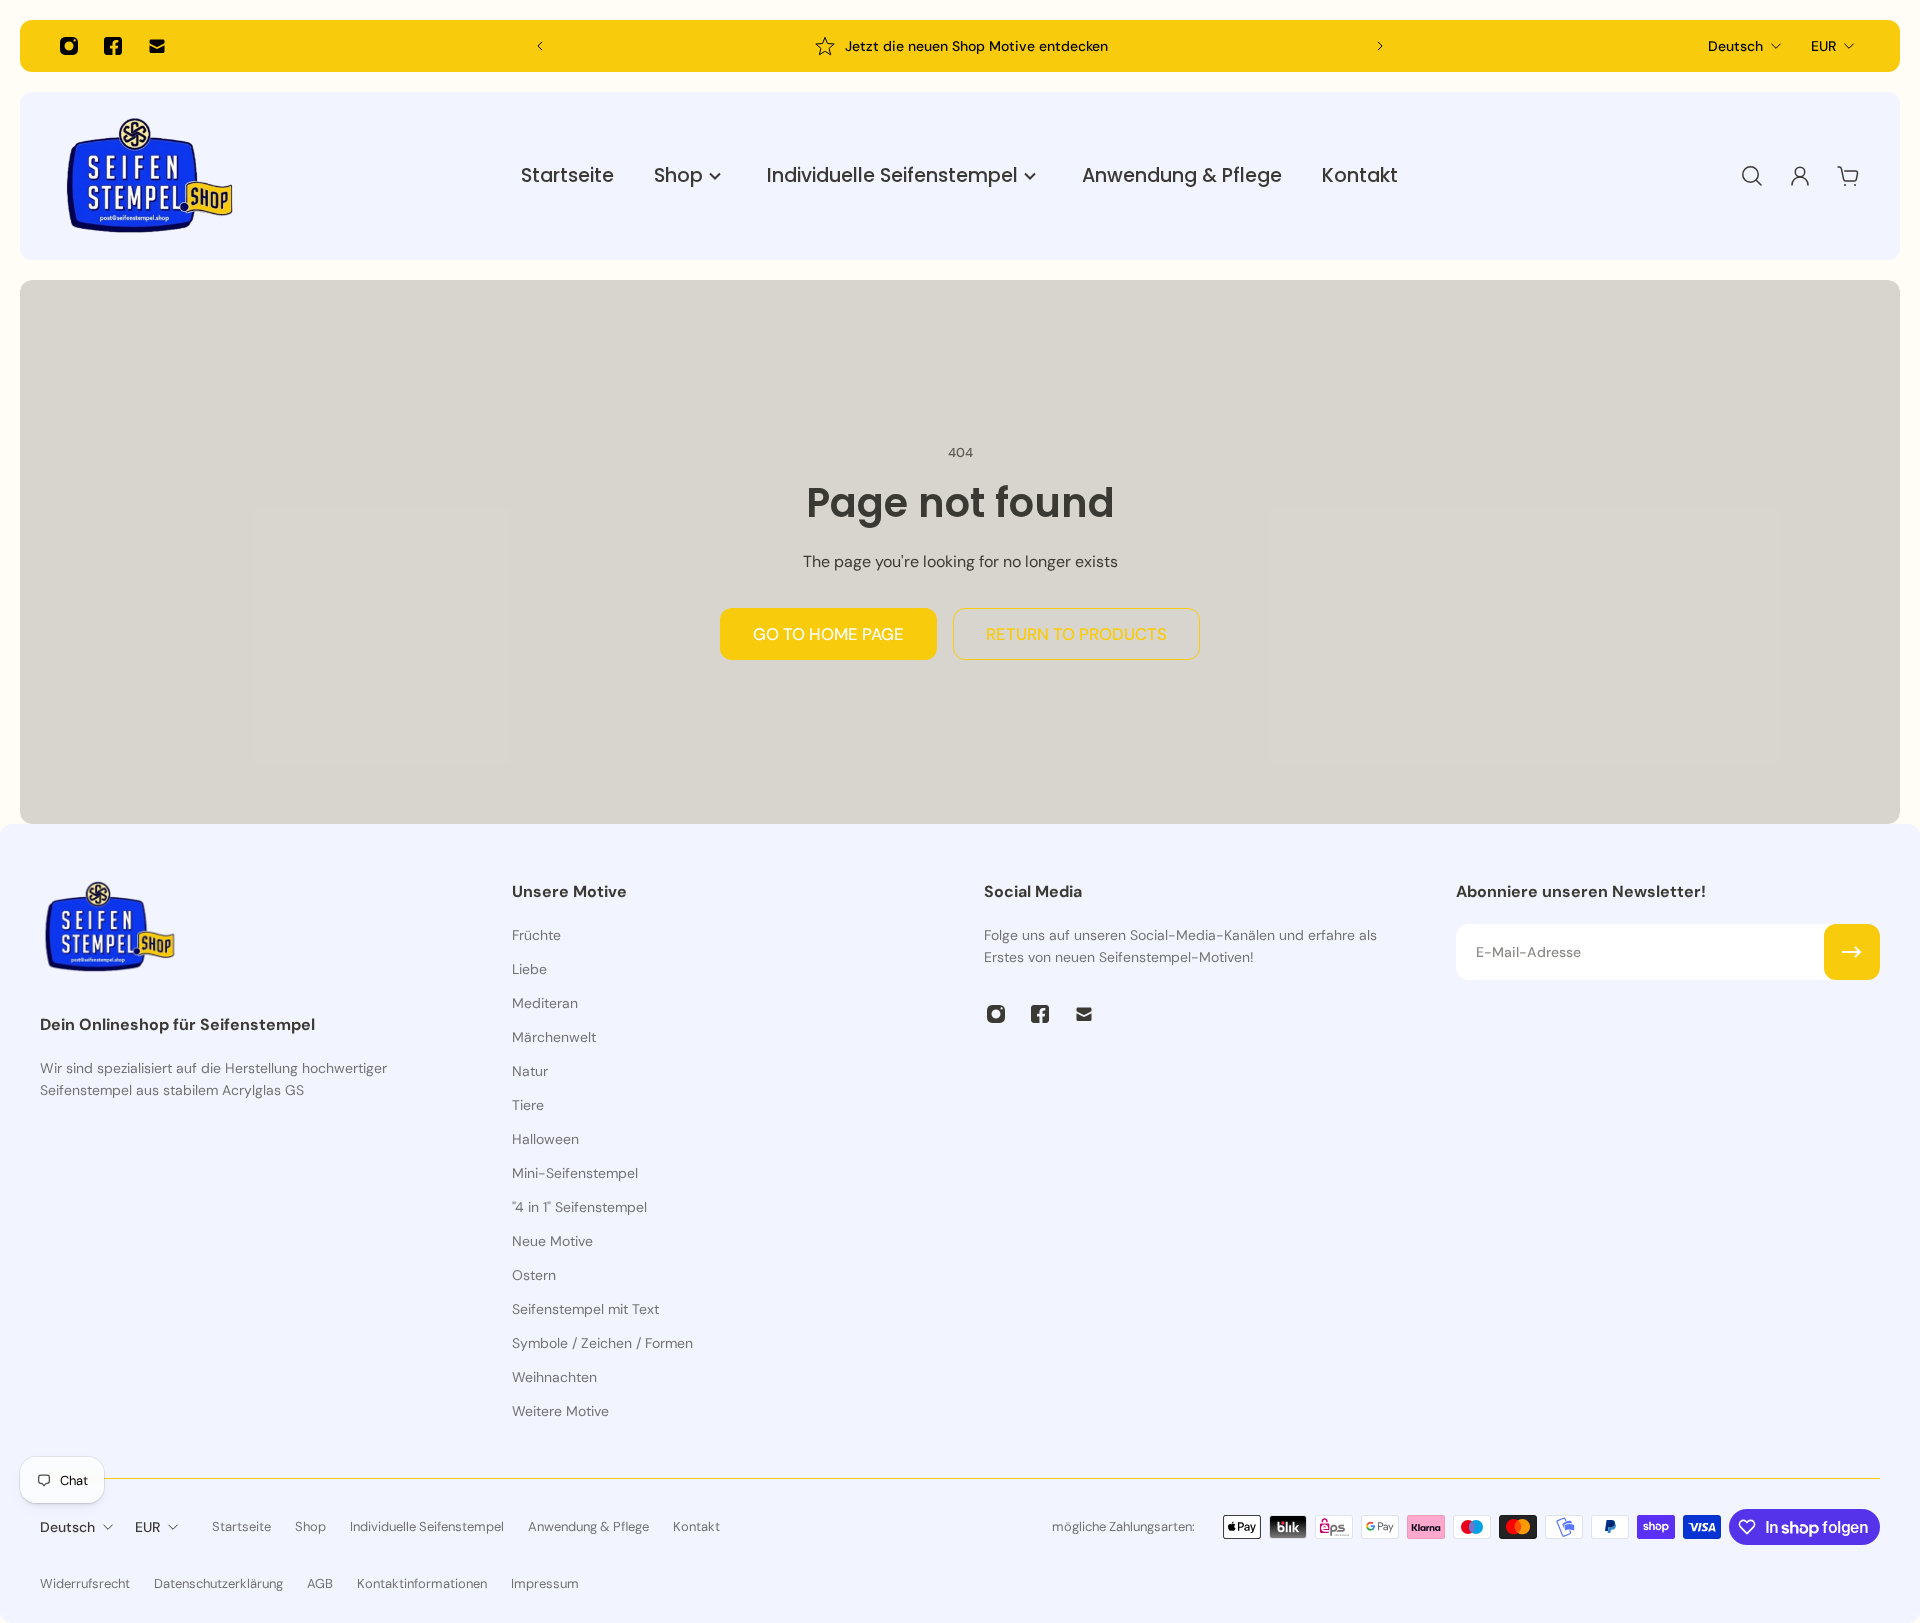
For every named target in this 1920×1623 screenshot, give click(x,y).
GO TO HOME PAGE (828, 634)
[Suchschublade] (1752, 176)
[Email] (157, 46)
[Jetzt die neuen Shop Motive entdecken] (960, 46)
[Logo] (150, 176)
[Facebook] (113, 46)
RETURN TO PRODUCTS (1076, 634)
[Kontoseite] (1800, 176)
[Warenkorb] (1848, 176)
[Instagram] (69, 46)
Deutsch (1735, 46)
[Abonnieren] (1852, 952)
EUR (1823, 46)
